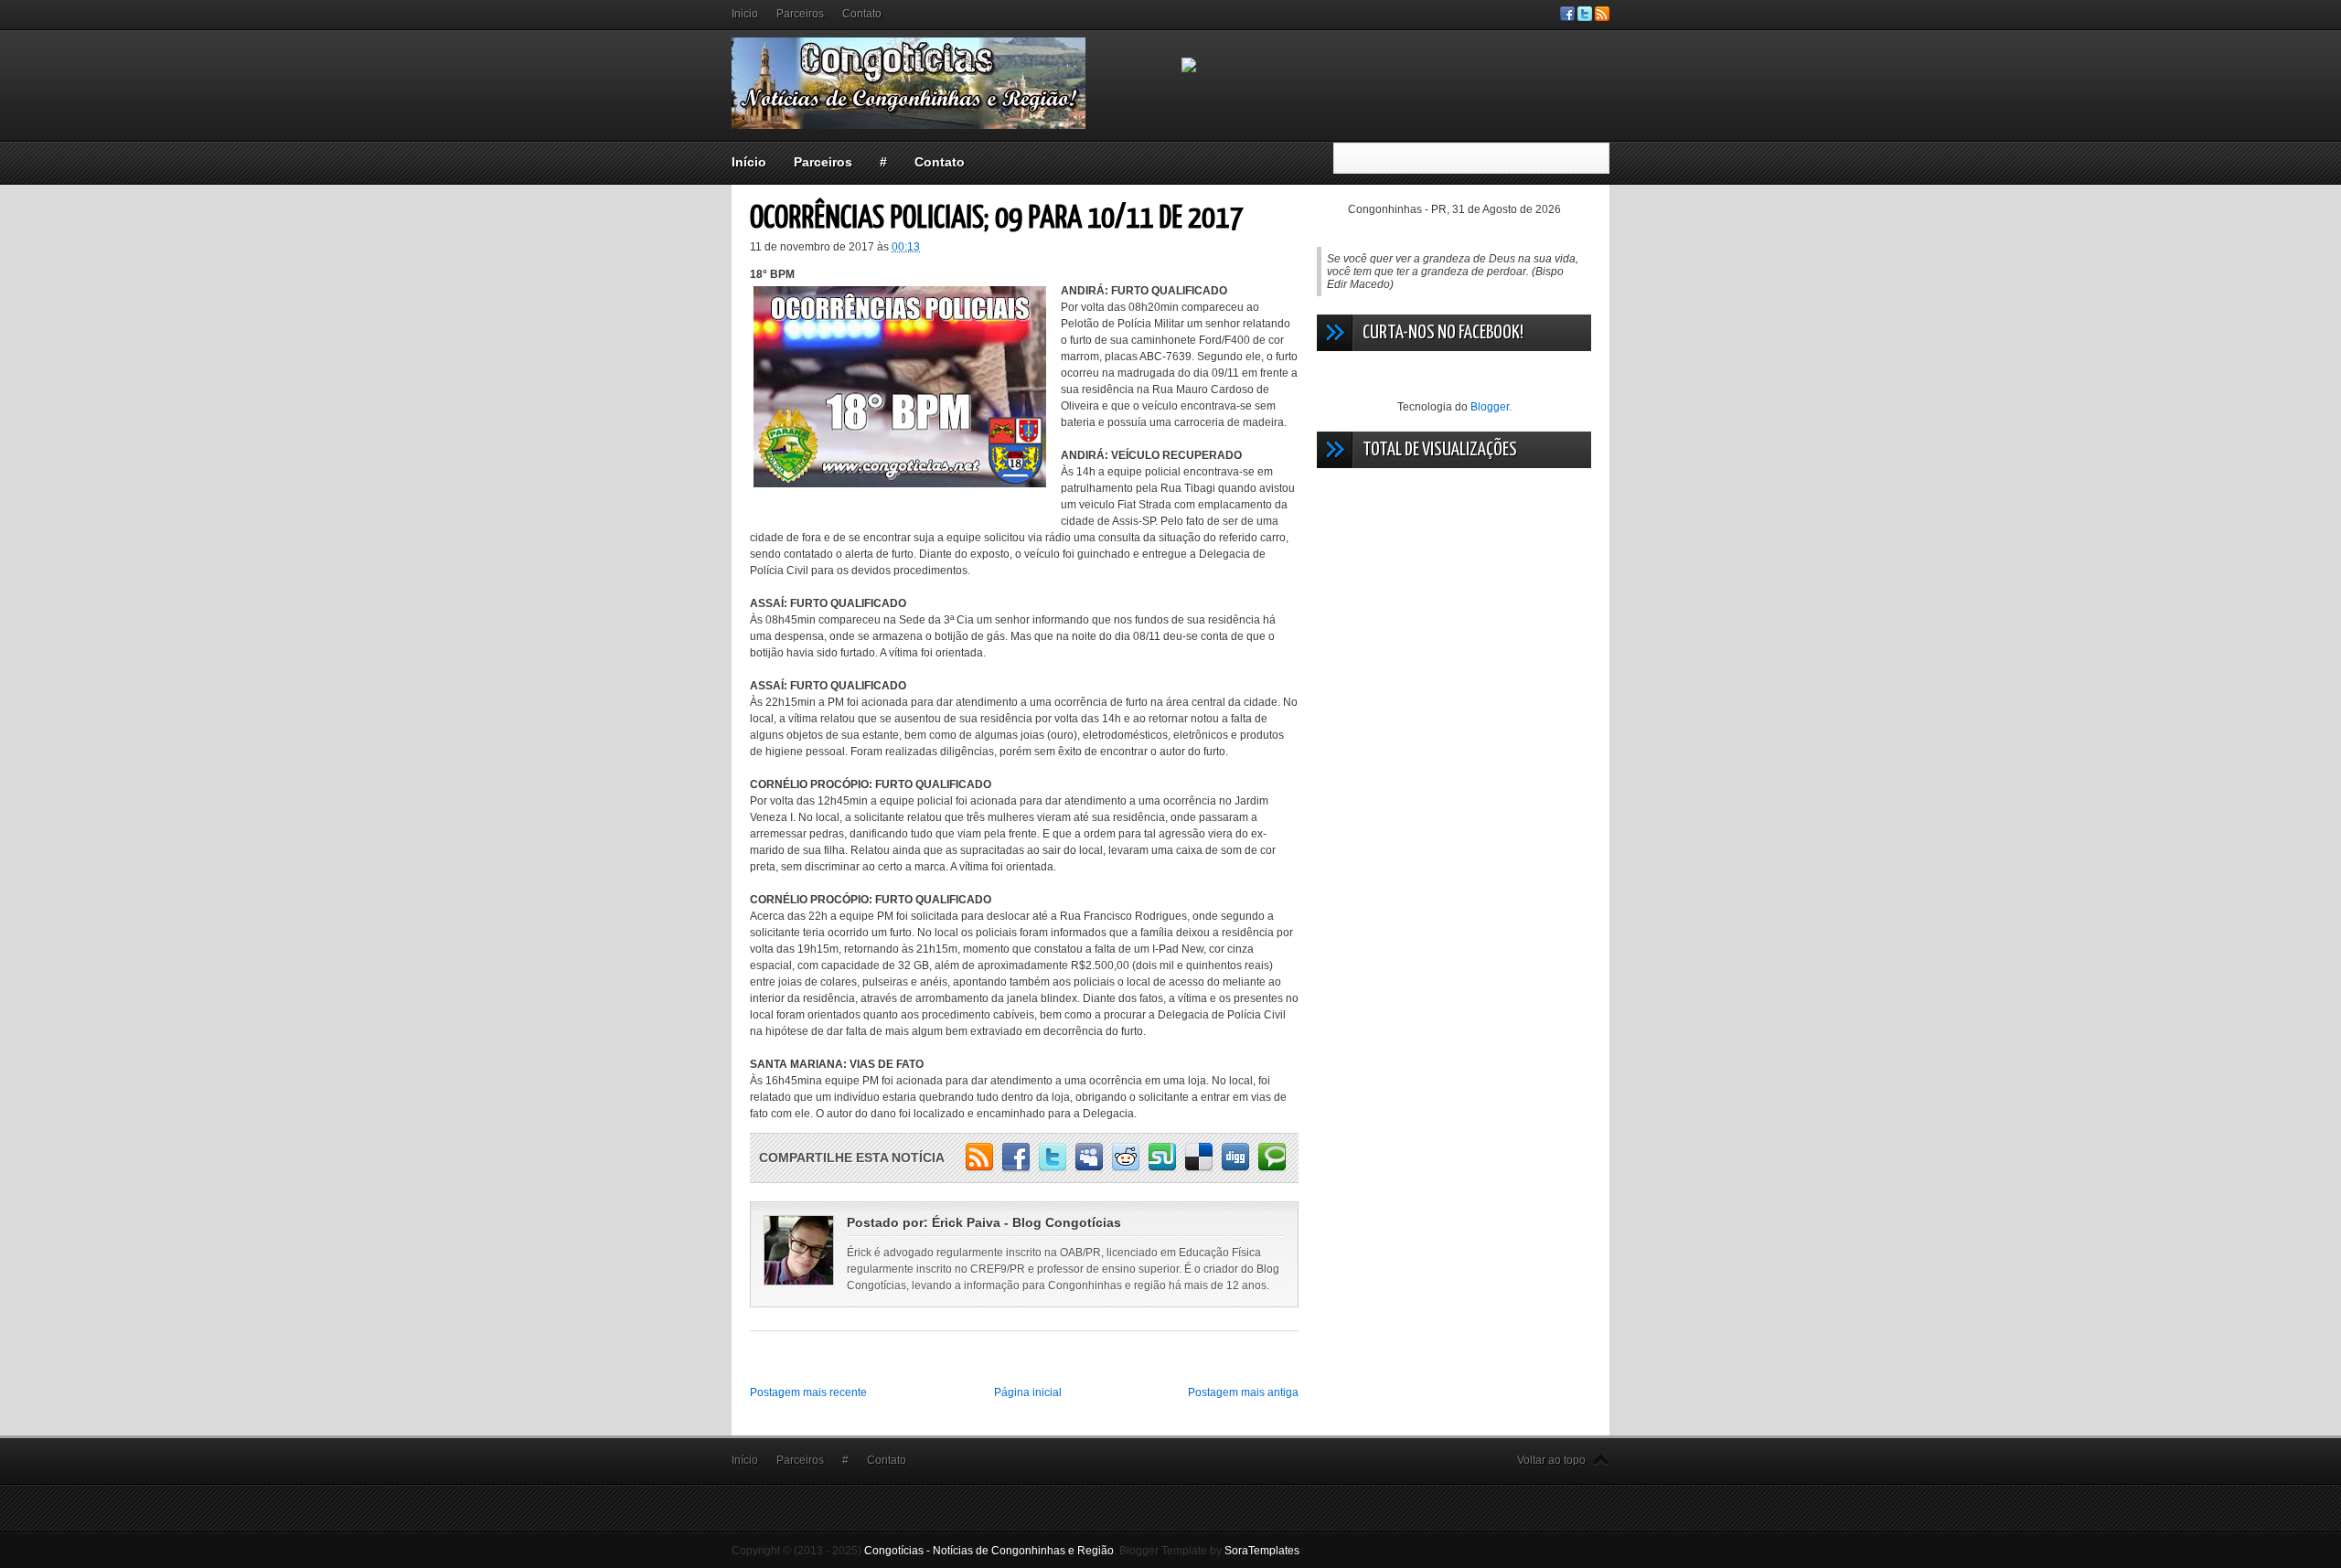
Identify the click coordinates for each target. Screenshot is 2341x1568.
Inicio (745, 14)
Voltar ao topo (1551, 1460)
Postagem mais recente (808, 1392)
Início (749, 162)
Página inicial (1028, 1392)
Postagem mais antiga (1243, 1392)
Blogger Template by (1209, 1551)
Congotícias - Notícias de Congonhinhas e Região (989, 1551)
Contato (862, 14)
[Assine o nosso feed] (1602, 17)
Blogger (1490, 407)
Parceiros (800, 14)
